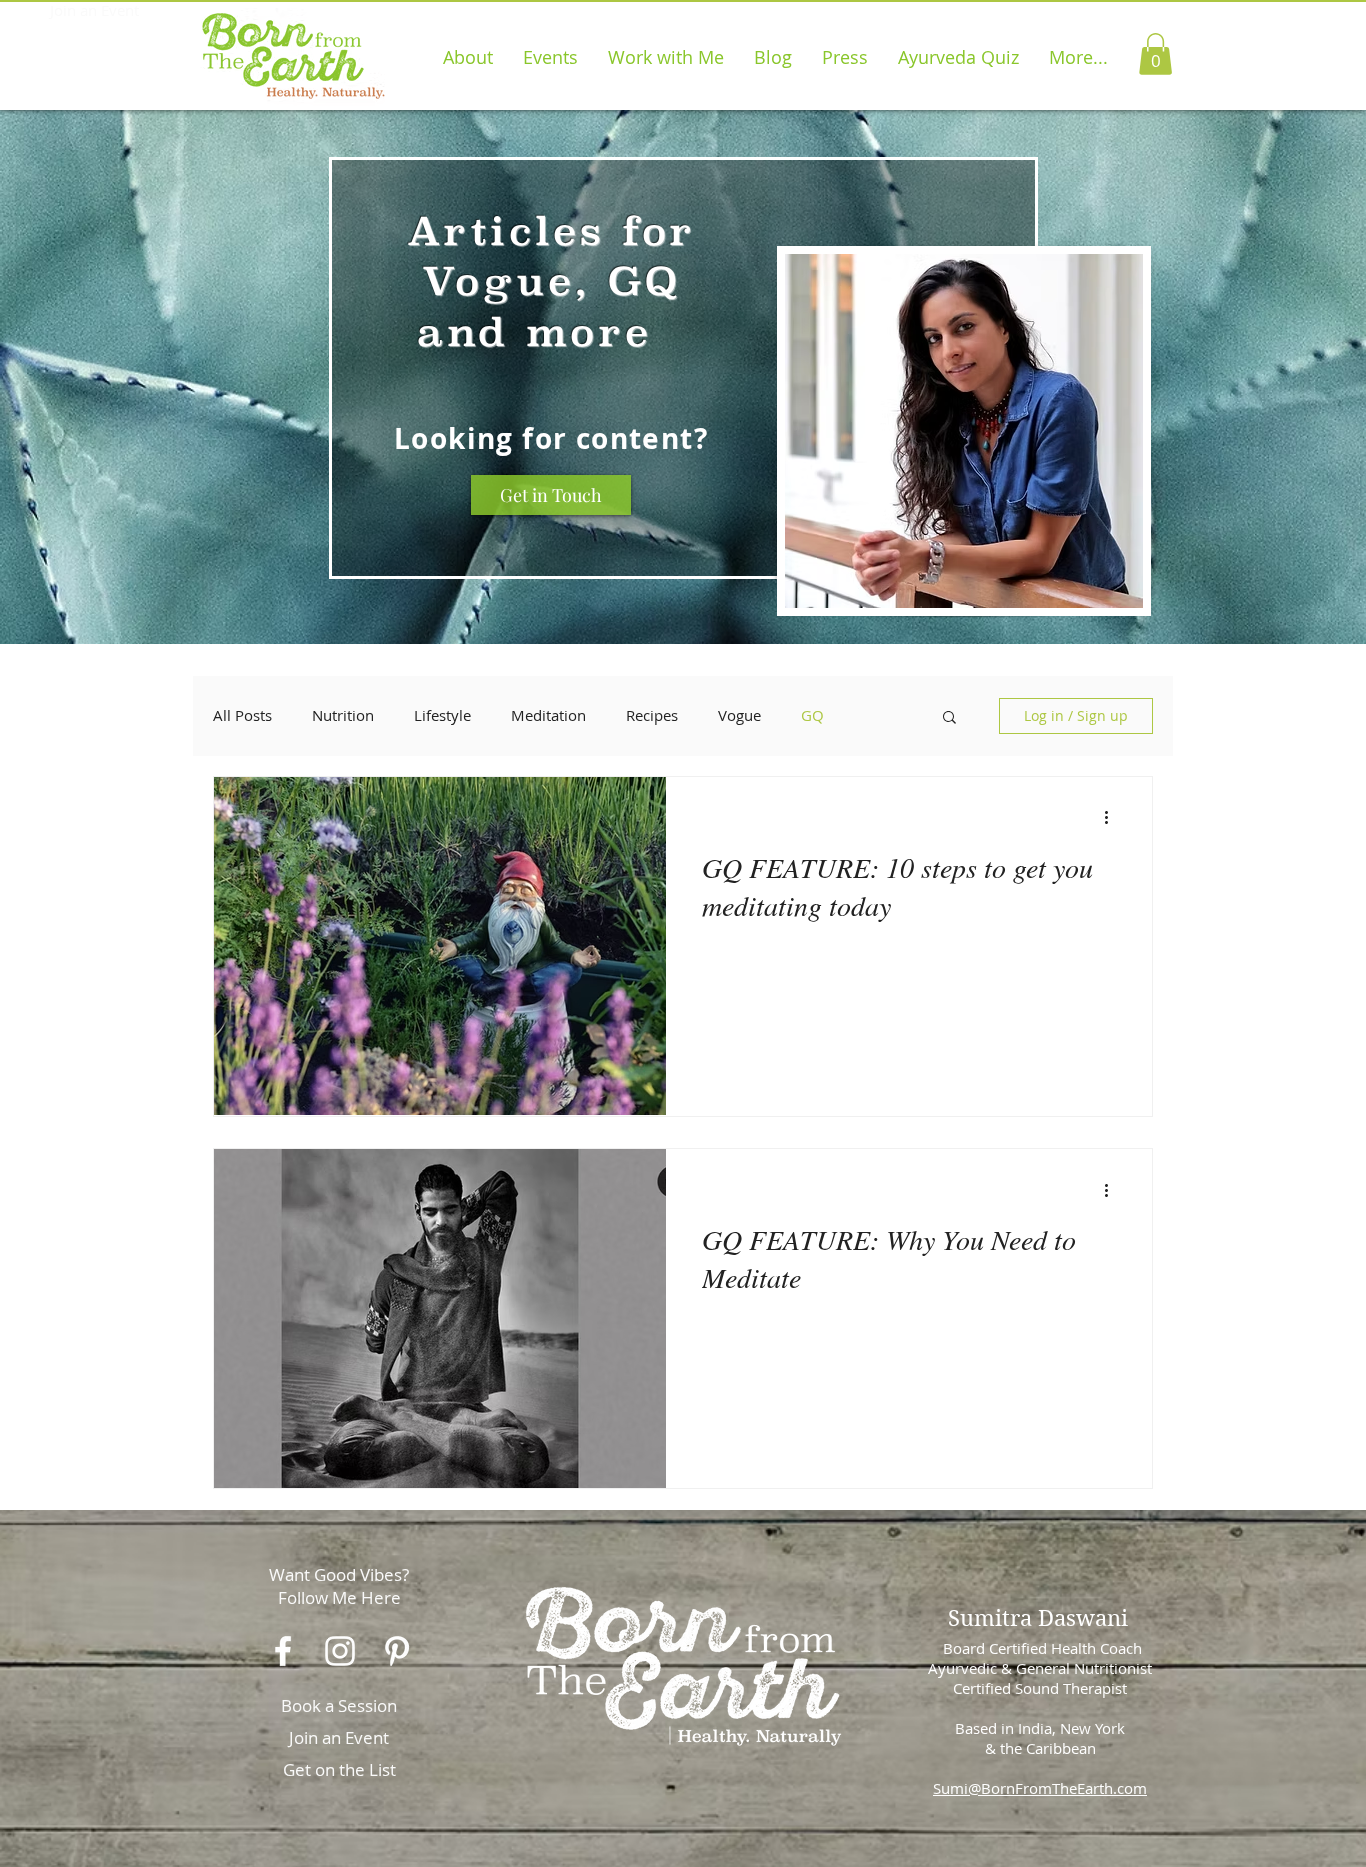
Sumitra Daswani (1038, 1618)
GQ (812, 715)
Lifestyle (442, 715)
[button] (1155, 54)
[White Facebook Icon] (283, 1651)
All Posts (242, 715)
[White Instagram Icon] (340, 1651)
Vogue (739, 715)
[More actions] (1113, 818)
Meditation (548, 715)
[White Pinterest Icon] (397, 1651)
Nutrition (343, 715)
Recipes (652, 715)
